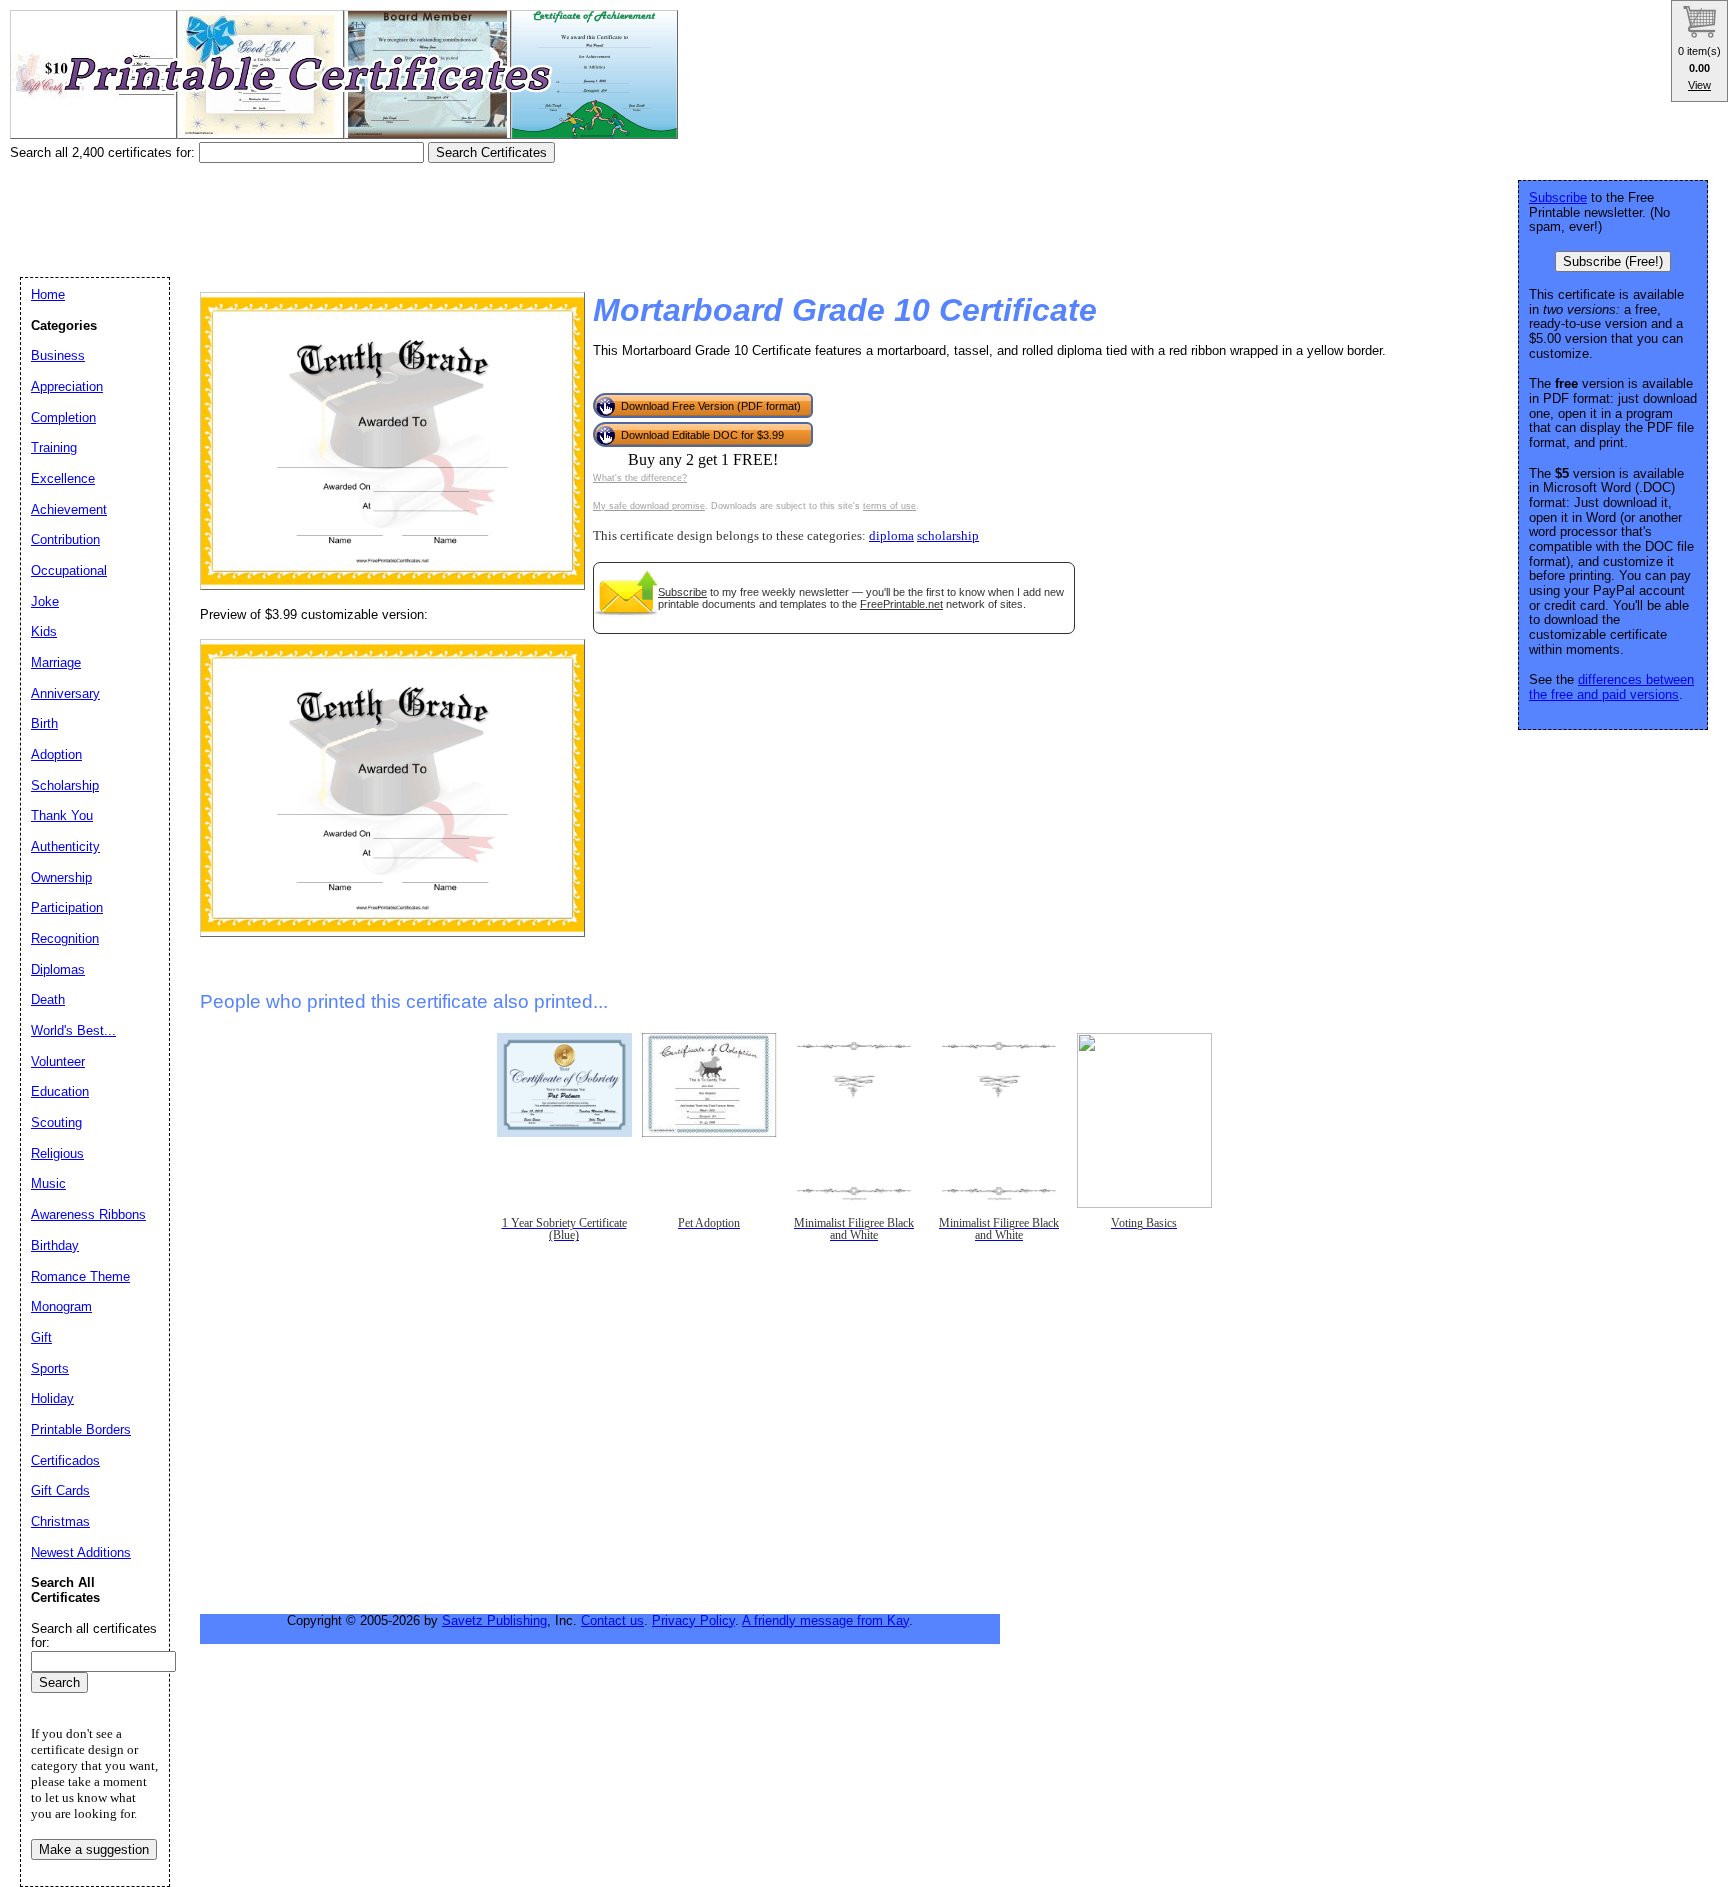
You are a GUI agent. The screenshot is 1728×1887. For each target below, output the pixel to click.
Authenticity (65, 846)
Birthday (55, 1245)
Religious (57, 1153)
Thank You (62, 815)
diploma (891, 536)
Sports (50, 1368)
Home (48, 294)
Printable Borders (81, 1429)
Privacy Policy (693, 1620)
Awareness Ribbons (88, 1214)
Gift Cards (60, 1490)
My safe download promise (649, 506)
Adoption (56, 754)
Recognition (65, 938)
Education (60, 1091)
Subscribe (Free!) (1613, 261)
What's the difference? (640, 478)
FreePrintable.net (901, 604)
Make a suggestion (94, 1849)
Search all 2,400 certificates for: (104, 152)
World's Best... (73, 1030)
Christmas (60, 1521)
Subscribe (682, 592)
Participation (67, 907)
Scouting (56, 1122)
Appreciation (67, 386)
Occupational (69, 570)
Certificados (65, 1460)
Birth (44, 723)
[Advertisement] (374, 213)
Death (48, 999)
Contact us (612, 1620)
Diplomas (58, 969)
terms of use (889, 506)
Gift (41, 1337)
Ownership (61, 877)
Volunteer (58, 1061)
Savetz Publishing (494, 1620)
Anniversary (65, 693)
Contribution (65, 539)
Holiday (52, 1398)
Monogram (61, 1306)
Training (54, 447)
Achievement (69, 509)
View (1699, 85)
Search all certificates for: (94, 1636)
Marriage (56, 662)
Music (48, 1183)
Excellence (63, 478)
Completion (63, 417)
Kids (44, 631)
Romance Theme (80, 1276)
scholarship (948, 536)
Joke (45, 601)
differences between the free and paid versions (1611, 687)
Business (58, 355)
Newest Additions (81, 1552)
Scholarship (65, 785)
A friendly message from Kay (825, 1620)
